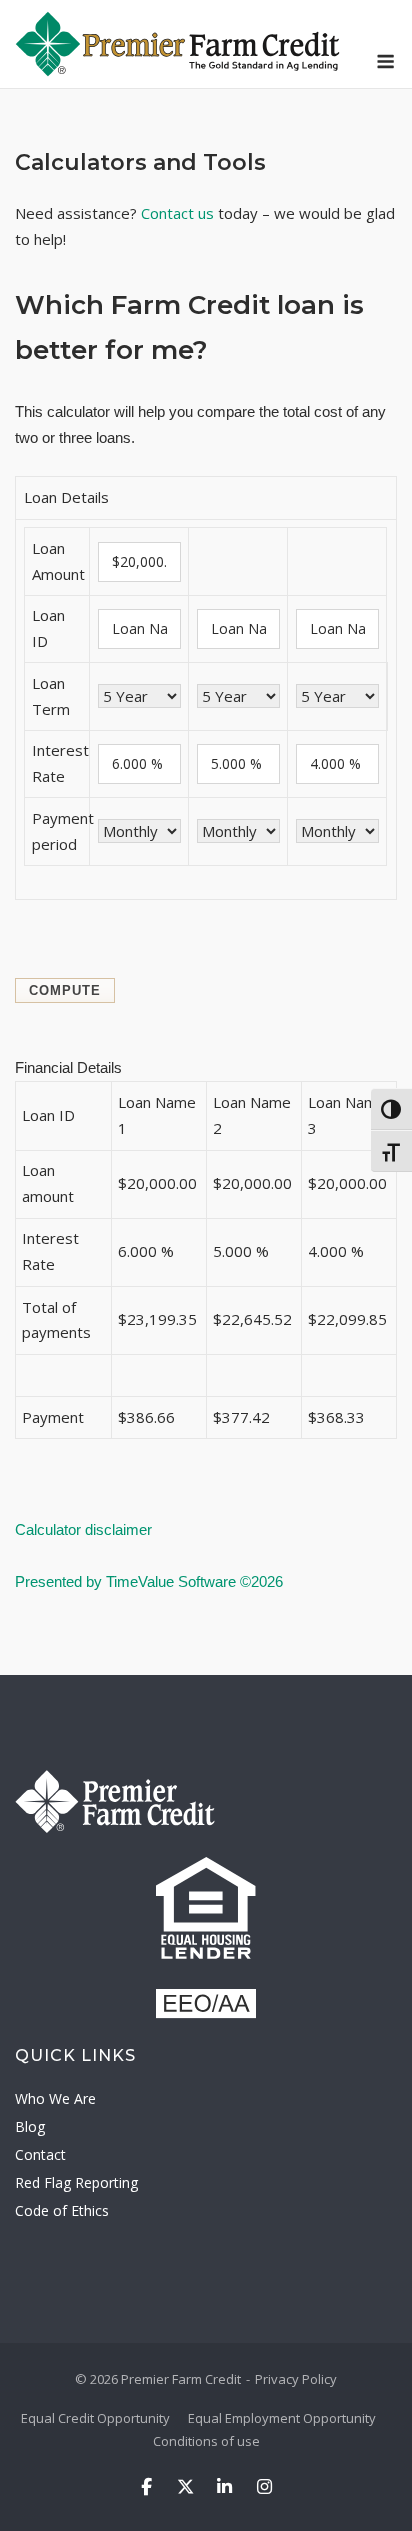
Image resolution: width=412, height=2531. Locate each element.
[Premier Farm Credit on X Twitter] (185, 2487)
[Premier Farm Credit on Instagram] (264, 2487)
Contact (40, 2154)
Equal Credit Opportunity (95, 2418)
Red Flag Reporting (76, 2182)
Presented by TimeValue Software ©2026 (149, 1581)
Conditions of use (206, 2441)
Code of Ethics (62, 2210)
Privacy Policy (296, 2379)
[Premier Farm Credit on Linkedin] (225, 2487)
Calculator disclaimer (83, 1529)
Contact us (177, 213)
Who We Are (55, 2098)
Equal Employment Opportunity (282, 2418)
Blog (30, 2126)
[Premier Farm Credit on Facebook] (146, 2487)
